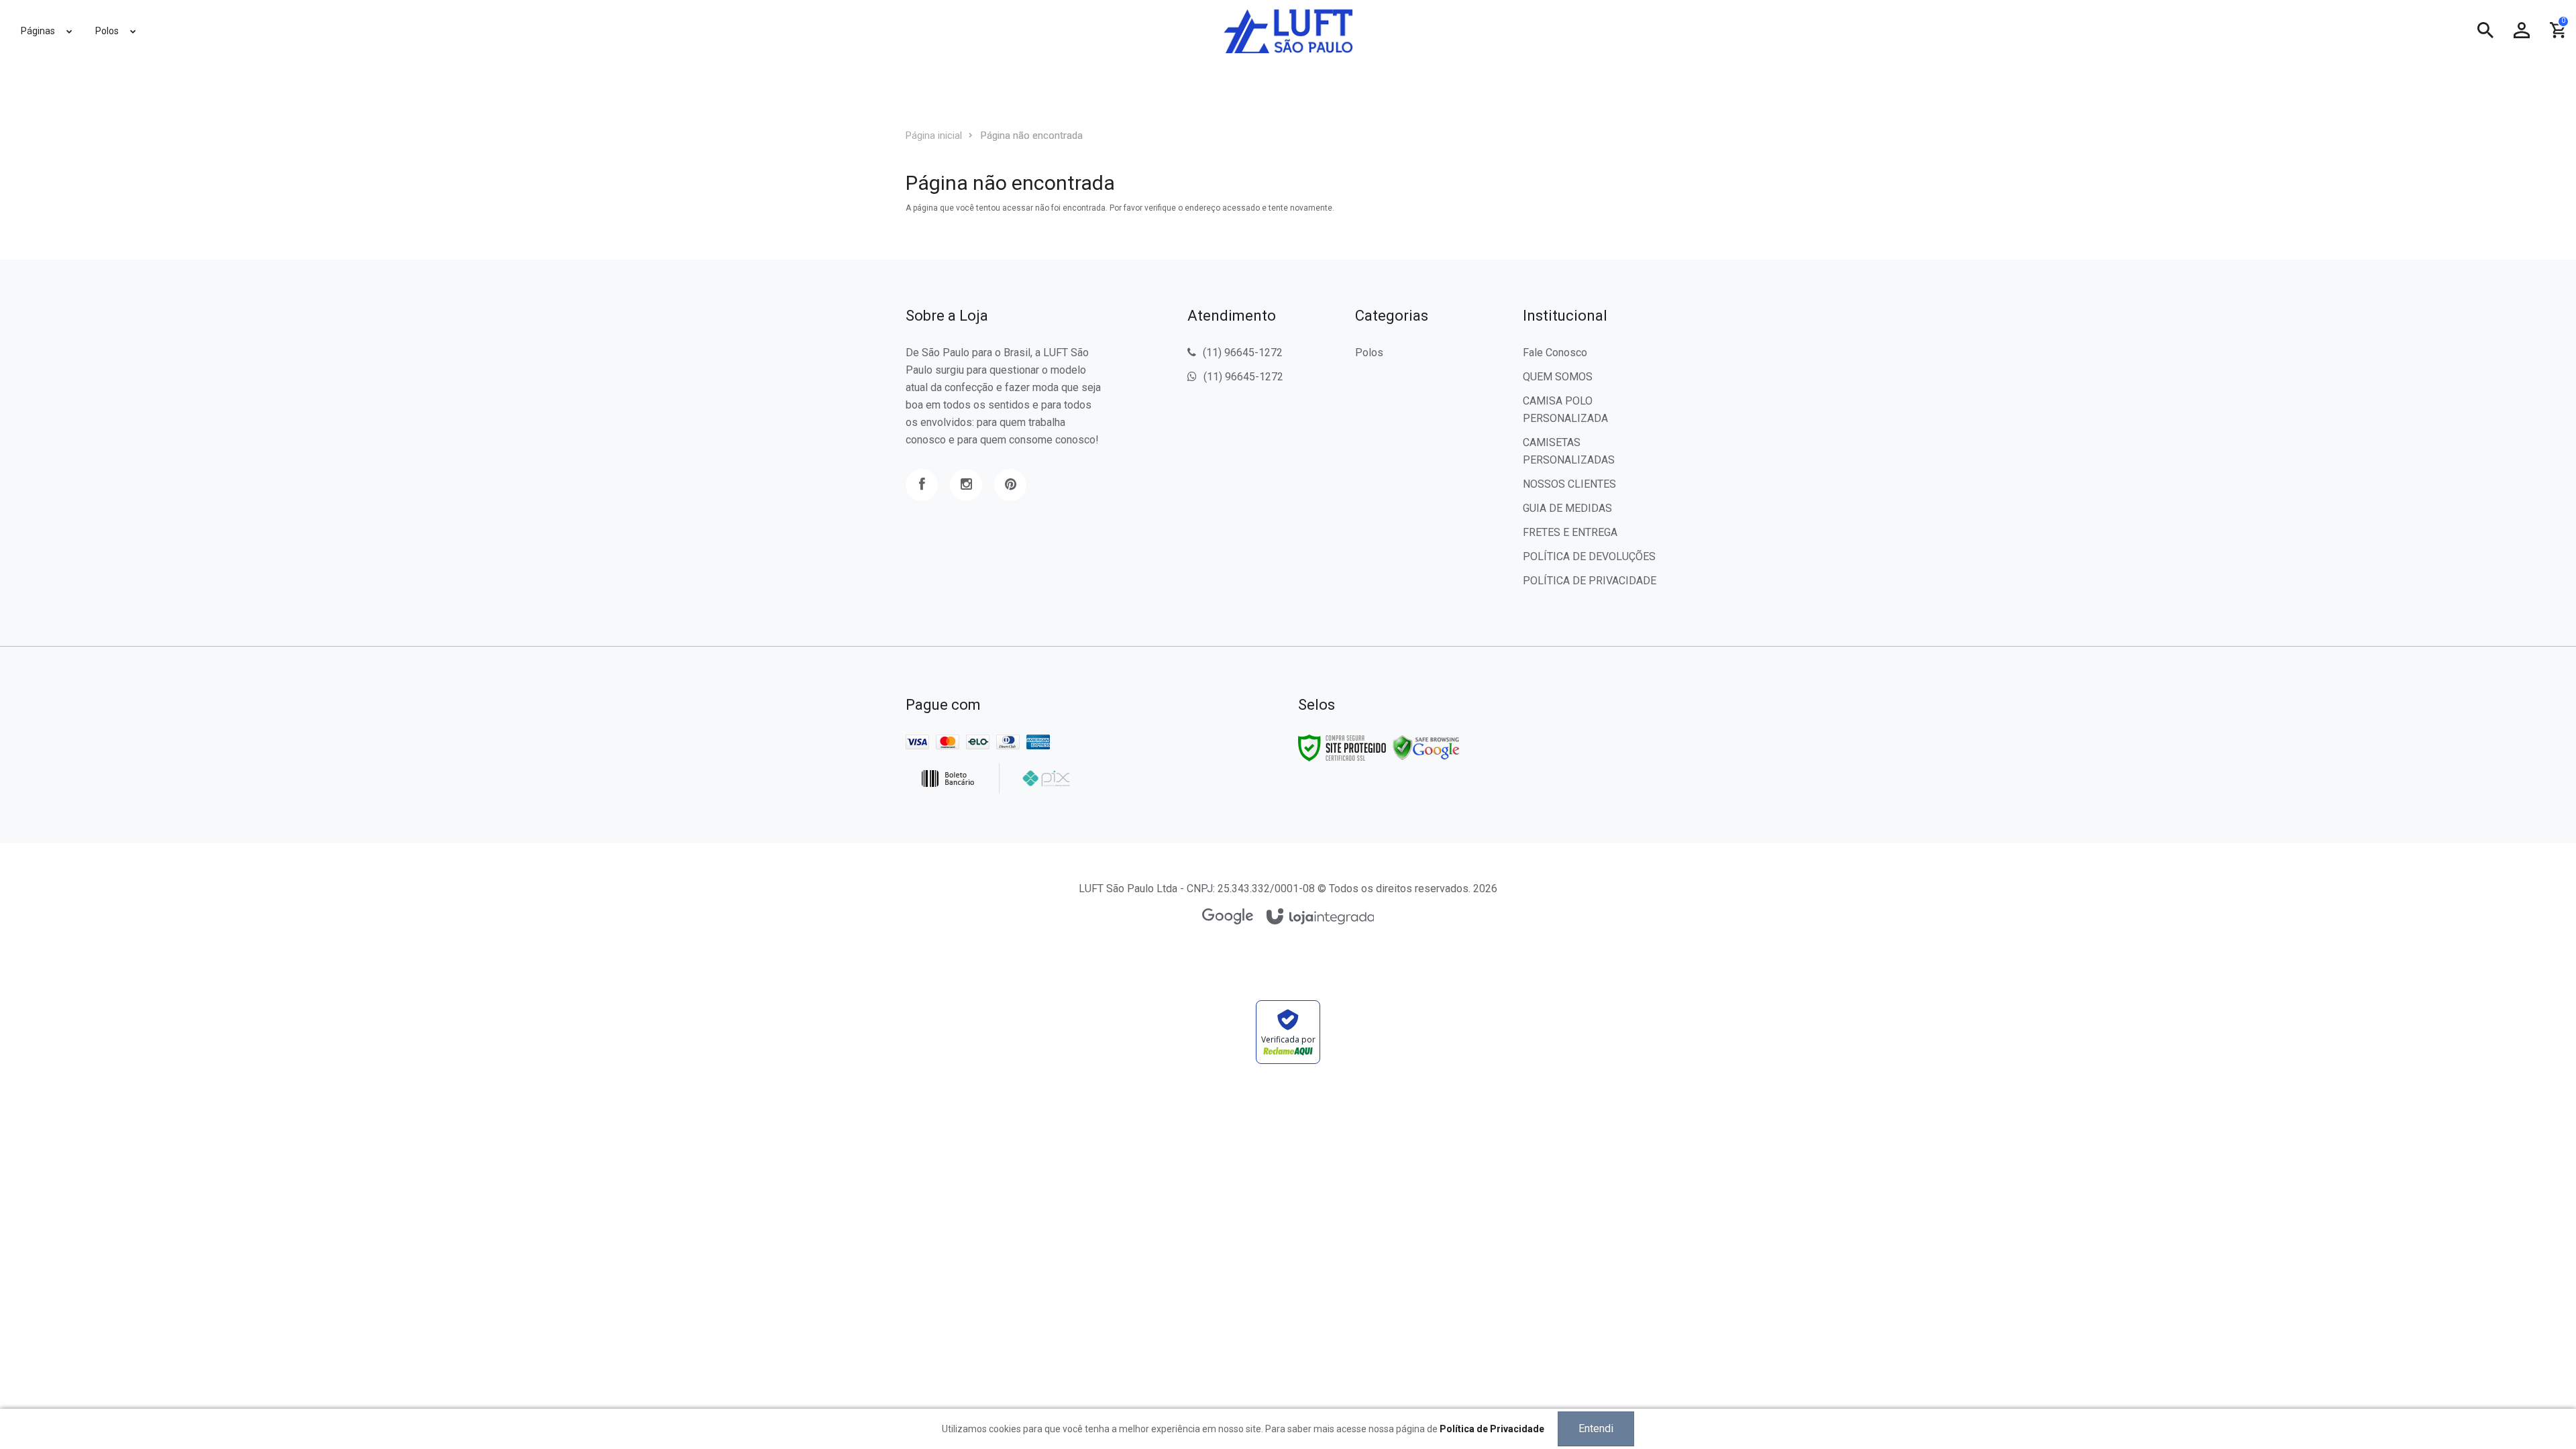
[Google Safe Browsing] (1426, 747)
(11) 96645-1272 (1243, 353)
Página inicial (934, 136)
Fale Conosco (1555, 353)
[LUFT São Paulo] (1288, 31)
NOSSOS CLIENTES (1569, 484)
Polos (1369, 353)
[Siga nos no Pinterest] (1010, 485)
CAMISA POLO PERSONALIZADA (1565, 410)
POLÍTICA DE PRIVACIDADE (1590, 581)
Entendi (1596, 1429)
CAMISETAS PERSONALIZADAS (1569, 451)
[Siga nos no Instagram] (966, 485)
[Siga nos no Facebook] (922, 485)
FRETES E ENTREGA (1570, 532)
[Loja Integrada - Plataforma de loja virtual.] (1321, 917)
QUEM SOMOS (1558, 377)
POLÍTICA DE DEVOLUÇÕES (1589, 556)
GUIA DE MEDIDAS (1567, 508)
